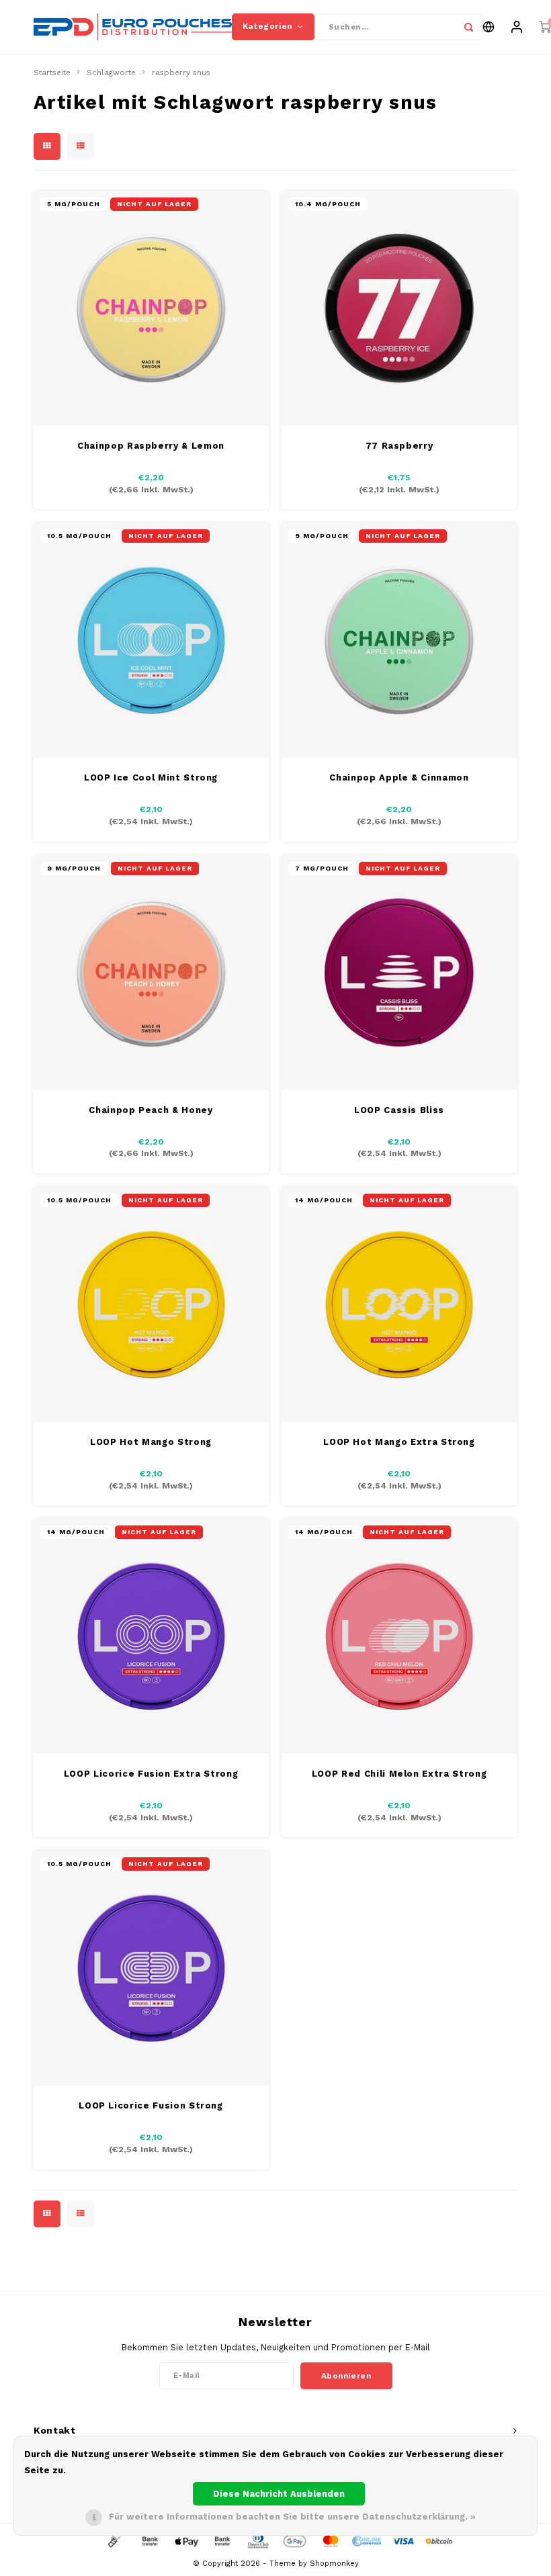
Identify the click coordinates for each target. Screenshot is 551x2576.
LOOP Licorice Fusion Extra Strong (151, 1774)
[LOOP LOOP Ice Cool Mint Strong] (151, 640)
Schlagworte (111, 73)
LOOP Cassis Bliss (399, 1110)
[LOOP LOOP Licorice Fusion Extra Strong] (151, 1636)
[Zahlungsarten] (114, 2540)
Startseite (52, 73)
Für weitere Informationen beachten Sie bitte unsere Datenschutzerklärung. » (292, 2517)
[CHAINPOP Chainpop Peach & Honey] (151, 973)
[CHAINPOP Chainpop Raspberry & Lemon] (151, 308)
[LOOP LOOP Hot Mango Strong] (151, 1304)
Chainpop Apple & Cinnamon (399, 778)
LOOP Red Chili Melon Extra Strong (399, 1774)
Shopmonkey (334, 2564)
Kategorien (268, 26)
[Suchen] (469, 27)
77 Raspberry (399, 446)
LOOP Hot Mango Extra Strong (399, 1442)
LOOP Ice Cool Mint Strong (151, 778)
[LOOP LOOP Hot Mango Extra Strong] (399, 1304)
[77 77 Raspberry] (399, 308)
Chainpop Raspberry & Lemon (151, 446)
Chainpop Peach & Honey (151, 1110)
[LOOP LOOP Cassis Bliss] (399, 973)
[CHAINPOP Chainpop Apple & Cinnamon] (399, 640)
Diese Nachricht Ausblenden (279, 2494)
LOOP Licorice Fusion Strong (151, 2105)
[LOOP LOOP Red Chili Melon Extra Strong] (399, 1636)
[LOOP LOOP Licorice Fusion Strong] (151, 1968)
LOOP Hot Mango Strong (151, 1442)
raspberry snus (181, 73)
